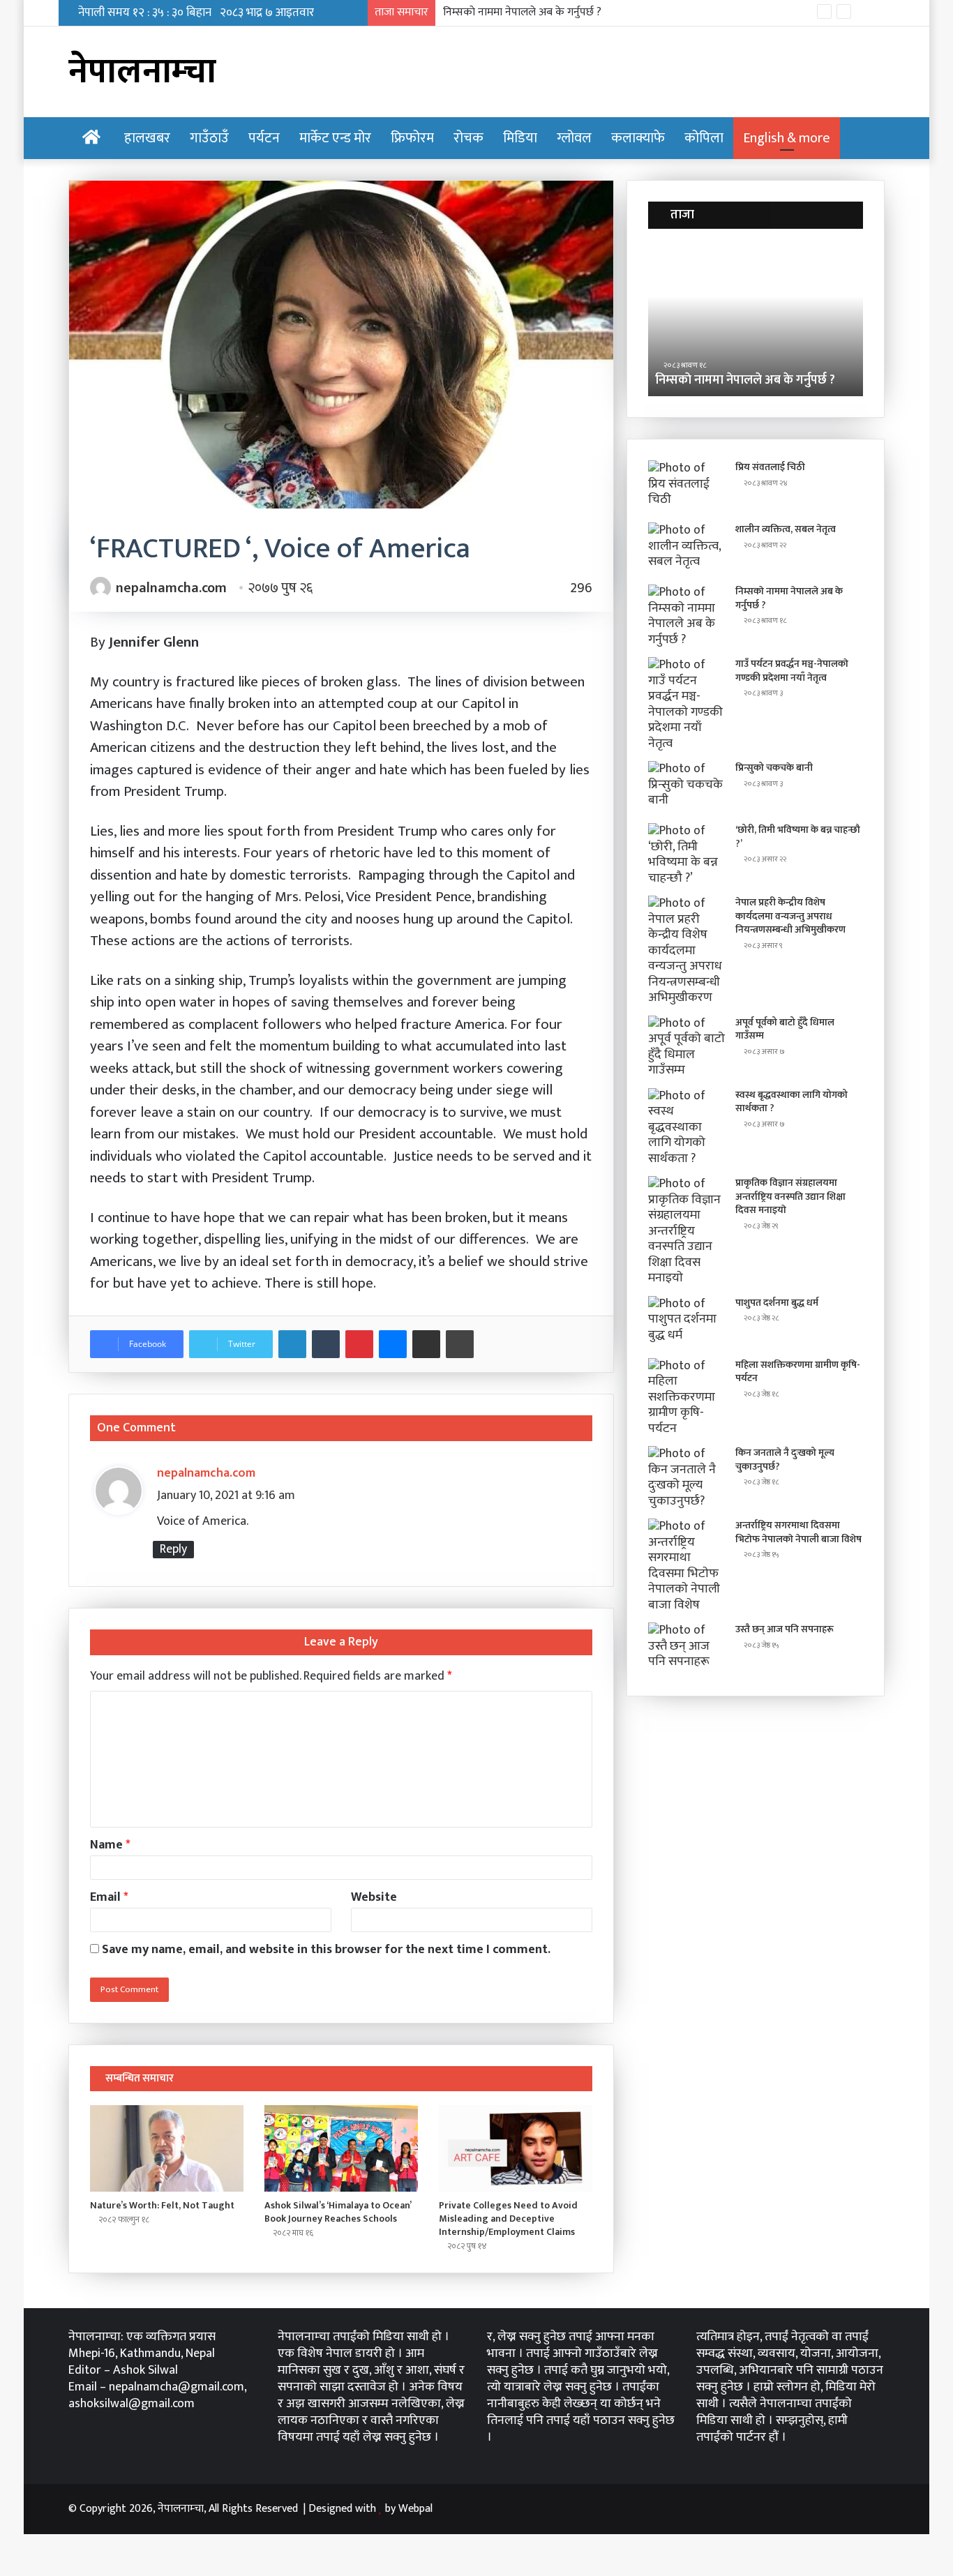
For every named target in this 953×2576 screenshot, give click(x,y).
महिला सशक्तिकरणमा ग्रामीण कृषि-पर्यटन (798, 1372)
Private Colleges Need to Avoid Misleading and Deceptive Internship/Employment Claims (508, 2219)
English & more (787, 138)
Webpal (415, 2509)
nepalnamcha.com (171, 588)
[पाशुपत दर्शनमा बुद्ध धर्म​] (686, 1322)
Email (109, 1897)
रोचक (468, 138)
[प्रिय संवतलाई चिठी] (686, 487)
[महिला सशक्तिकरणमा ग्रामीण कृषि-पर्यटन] (686, 1398)
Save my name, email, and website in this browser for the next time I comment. (326, 1950)
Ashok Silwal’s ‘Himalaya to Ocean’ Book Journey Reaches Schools (338, 2212)
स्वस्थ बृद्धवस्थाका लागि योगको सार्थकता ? (791, 1102)
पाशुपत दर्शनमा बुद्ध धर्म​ (777, 1303)
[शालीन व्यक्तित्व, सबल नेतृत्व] (686, 549)
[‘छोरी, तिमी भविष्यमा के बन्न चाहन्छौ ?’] (686, 854)
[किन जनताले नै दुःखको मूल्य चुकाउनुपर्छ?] (686, 1477)
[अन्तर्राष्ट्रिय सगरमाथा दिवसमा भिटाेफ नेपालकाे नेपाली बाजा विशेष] (686, 1566)
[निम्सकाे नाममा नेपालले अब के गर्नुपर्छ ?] (686, 616)
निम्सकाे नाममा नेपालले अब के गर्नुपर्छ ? (745, 380)
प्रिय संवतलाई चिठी (770, 467)
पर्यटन (264, 138)
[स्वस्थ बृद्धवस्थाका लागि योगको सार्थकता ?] (686, 1128)
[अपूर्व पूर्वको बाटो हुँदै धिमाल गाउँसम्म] (686, 1047)
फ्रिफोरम (412, 138)
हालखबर (147, 138)
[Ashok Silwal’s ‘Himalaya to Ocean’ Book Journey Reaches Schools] (341, 2148)
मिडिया (520, 138)
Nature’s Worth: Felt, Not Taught (162, 2205)
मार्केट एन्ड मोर (335, 138)
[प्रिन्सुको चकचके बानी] (686, 787)
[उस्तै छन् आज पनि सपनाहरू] (686, 1649)
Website (374, 1897)
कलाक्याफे (638, 138)
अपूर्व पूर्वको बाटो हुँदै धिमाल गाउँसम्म (785, 1029)
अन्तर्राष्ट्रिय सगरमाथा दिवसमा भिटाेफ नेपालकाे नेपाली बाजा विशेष (798, 1532)
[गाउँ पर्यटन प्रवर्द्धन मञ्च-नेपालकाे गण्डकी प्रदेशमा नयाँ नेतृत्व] (686, 704)
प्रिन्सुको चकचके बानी (774, 768)
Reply (173, 1550)
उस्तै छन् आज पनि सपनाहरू (785, 1629)
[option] (756, 319)
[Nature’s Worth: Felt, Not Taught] (167, 2148)
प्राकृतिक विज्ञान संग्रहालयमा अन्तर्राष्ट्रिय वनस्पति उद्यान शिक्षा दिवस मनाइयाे (790, 1196)
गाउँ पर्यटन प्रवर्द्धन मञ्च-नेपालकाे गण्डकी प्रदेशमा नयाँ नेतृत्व (560, 12)
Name (110, 1845)
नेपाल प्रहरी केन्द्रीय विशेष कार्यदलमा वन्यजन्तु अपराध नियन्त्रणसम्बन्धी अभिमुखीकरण (790, 916)
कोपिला (704, 138)
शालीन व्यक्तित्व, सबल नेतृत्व (786, 529)
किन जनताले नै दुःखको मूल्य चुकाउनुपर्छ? (785, 1460)
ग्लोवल (574, 138)
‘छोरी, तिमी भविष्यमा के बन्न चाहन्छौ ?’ (798, 837)
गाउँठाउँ (209, 138)
